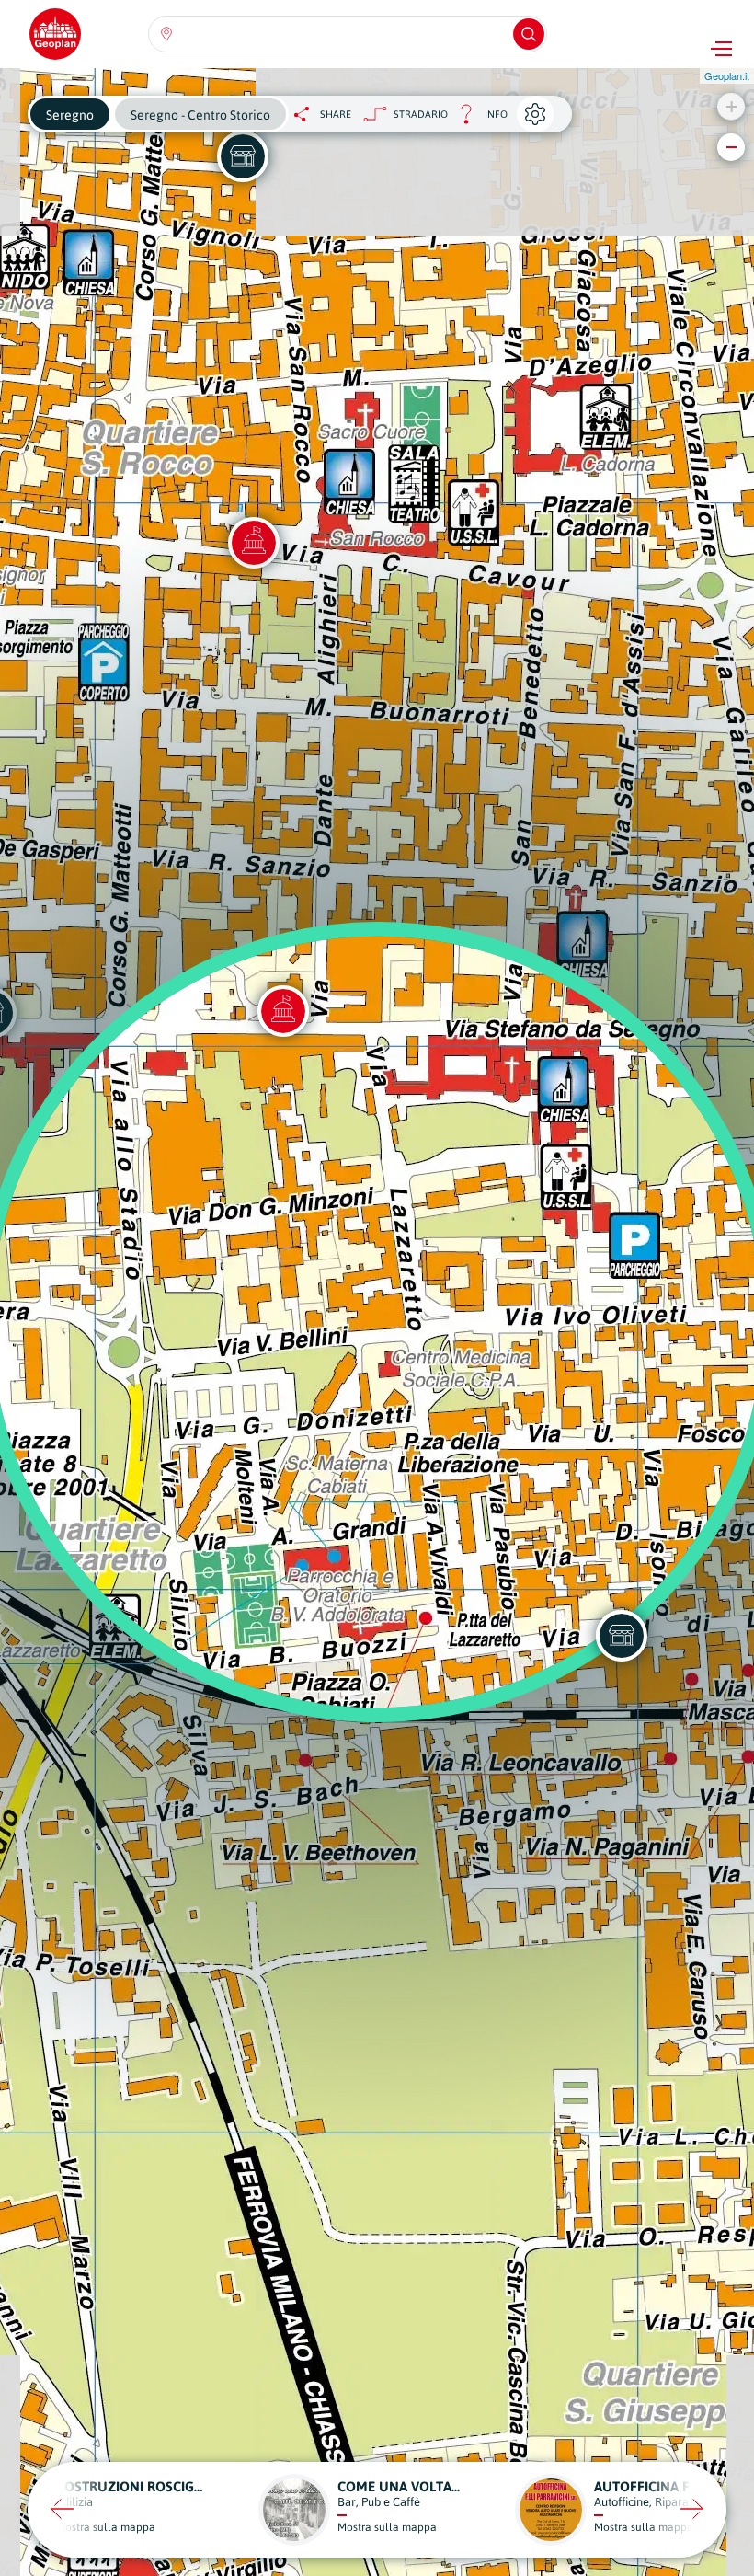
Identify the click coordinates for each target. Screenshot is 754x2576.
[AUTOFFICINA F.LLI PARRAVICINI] (622, 1636)
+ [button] (731, 106)
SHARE (336, 114)
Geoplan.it (727, 75)
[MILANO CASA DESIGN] (243, 156)
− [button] (731, 147)
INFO (478, 119)
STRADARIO (421, 114)
